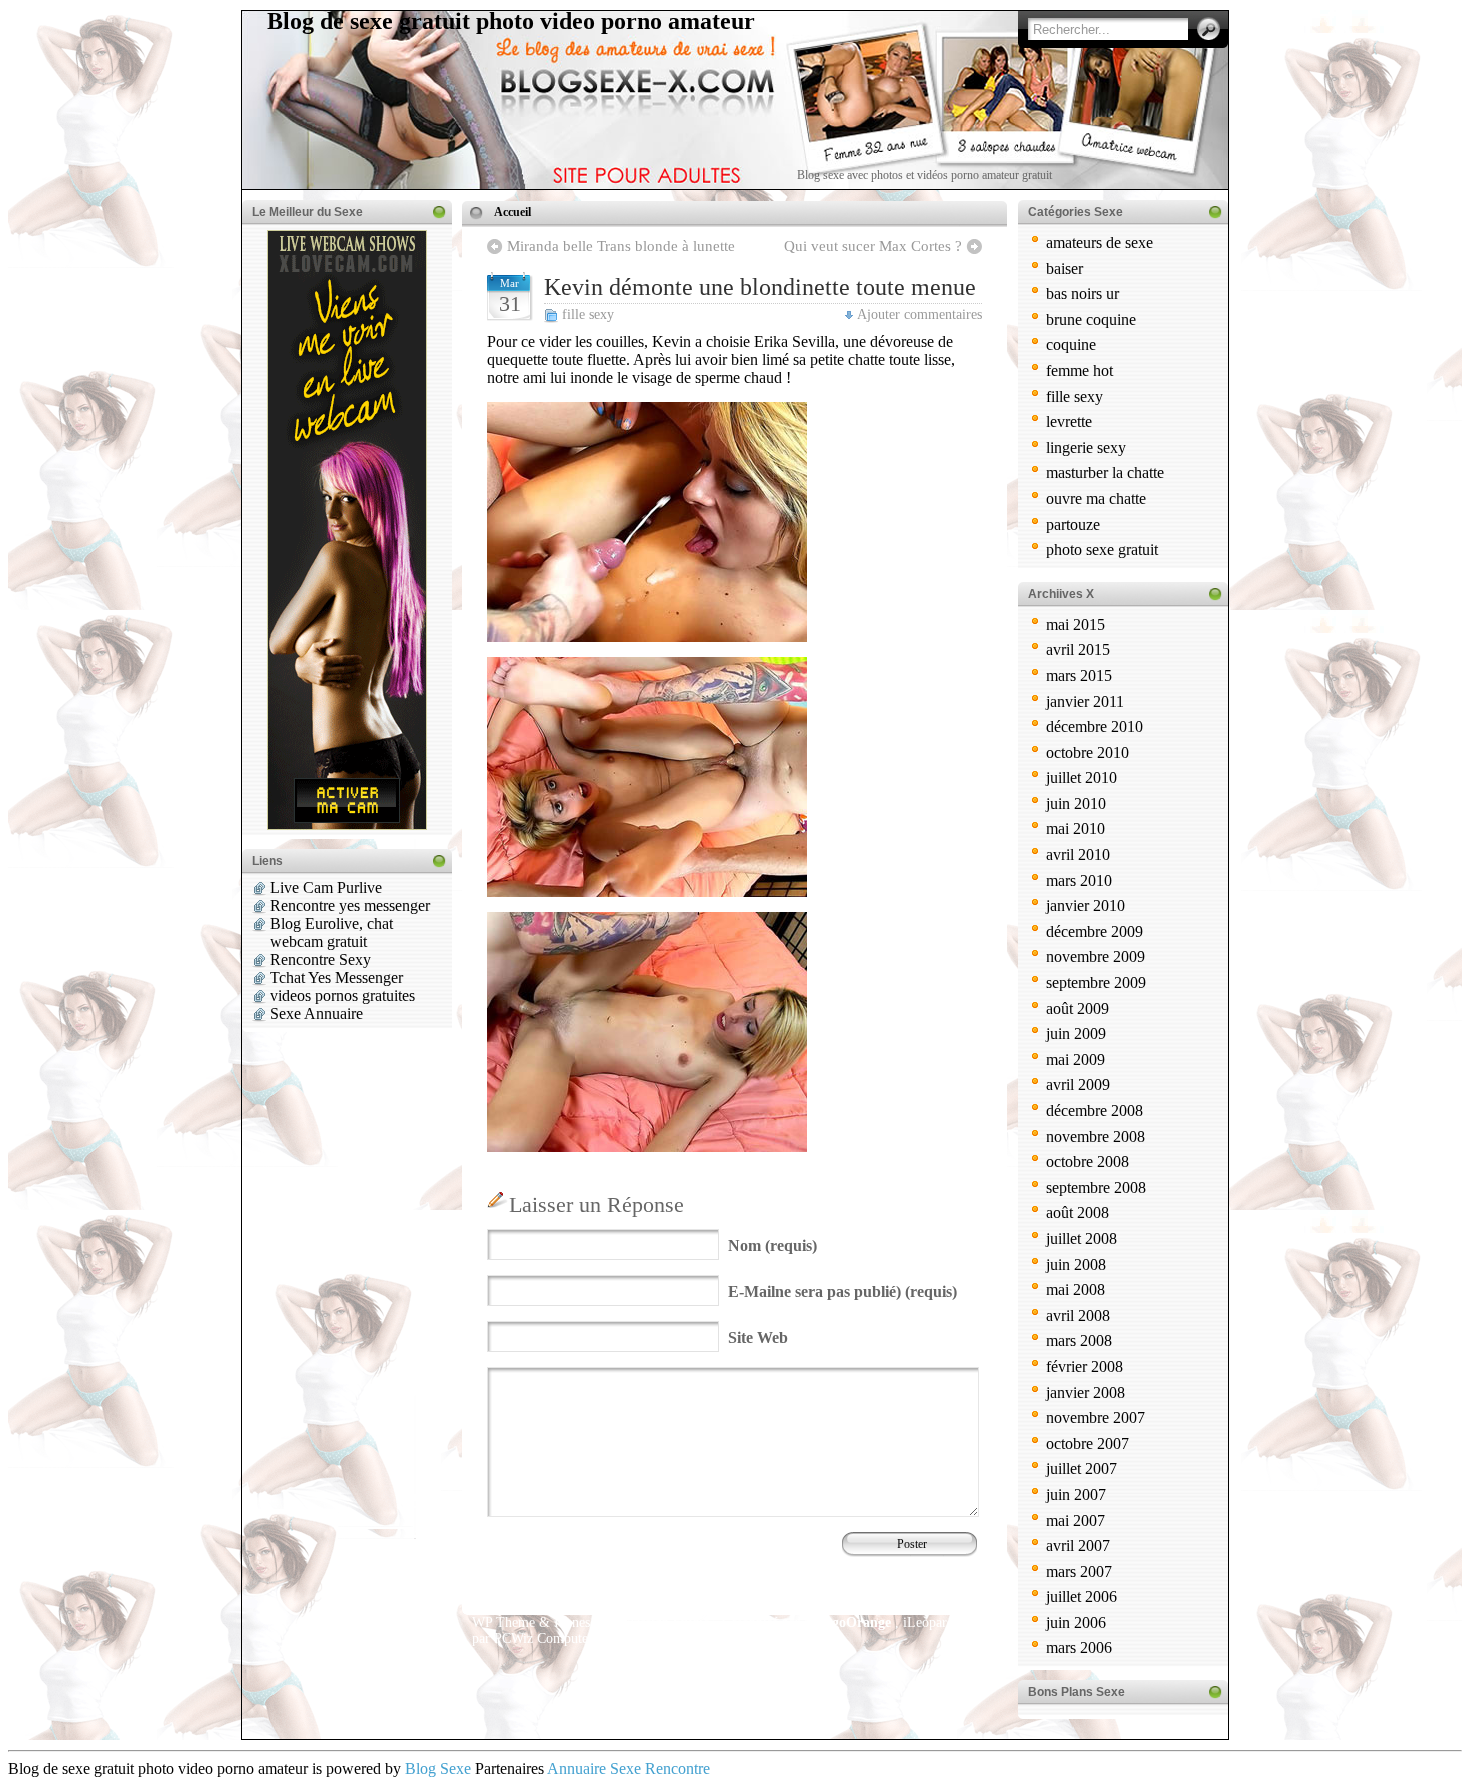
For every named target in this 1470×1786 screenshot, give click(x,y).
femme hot (1079, 370)
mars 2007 (1079, 1571)
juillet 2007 (1081, 1468)
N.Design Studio (663, 1622)
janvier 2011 (1085, 701)
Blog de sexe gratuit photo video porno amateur (511, 21)
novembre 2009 (1095, 956)
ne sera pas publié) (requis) (842, 1291)
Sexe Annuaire (316, 1013)
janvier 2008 (1085, 1392)
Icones (572, 1622)
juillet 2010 (1081, 777)
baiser (1064, 268)
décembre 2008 (1094, 1110)
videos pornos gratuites (342, 995)
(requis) (772, 1245)
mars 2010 (1079, 880)
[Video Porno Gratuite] (647, 636)
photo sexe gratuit (1102, 549)
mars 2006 (1079, 1647)
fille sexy (588, 314)
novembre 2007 (1095, 1417)
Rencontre (677, 1768)
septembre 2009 (1096, 982)
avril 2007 (1078, 1545)
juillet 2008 (1081, 1238)
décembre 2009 (1094, 931)
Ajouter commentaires (919, 314)
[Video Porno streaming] (647, 891)
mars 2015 (1079, 675)
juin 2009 (1076, 1033)
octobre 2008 (1087, 1161)
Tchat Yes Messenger (336, 977)
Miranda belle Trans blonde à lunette (621, 245)
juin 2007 (1076, 1494)
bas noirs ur (1082, 293)
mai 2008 (1075, 1289)
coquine (1071, 344)
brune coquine (1091, 319)
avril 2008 (1078, 1315)
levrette (1069, 421)
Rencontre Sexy (320, 959)
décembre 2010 (1094, 726)
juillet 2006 (1081, 1596)
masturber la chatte (1105, 472)
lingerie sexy (1086, 447)
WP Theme (503, 1622)
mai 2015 (1075, 624)
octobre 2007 (1087, 1443)
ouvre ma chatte (1096, 498)
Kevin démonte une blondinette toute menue (760, 287)
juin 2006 (1076, 1622)
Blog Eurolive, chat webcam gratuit (331, 932)
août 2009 (1077, 1008)
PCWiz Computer (543, 1638)
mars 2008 (1079, 1340)
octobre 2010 (1087, 752)
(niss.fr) (693, 1638)
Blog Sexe (438, 1768)
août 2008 (1077, 1212)
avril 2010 (1078, 854)
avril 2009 (1078, 1084)
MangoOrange (847, 1622)
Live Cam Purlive (326, 887)
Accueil (512, 212)
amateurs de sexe (1099, 242)
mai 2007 (1075, 1520)
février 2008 (1084, 1366)
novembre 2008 (1095, 1136)
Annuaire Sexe (594, 1768)
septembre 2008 (1096, 1187)
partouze (1073, 524)
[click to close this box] (439, 212)
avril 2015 (1078, 649)
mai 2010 (1075, 828)
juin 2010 (1076, 803)
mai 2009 (1075, 1059)
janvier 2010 (1085, 905)
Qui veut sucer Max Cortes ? (873, 245)
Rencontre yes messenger (350, 905)
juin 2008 (1076, 1264)
